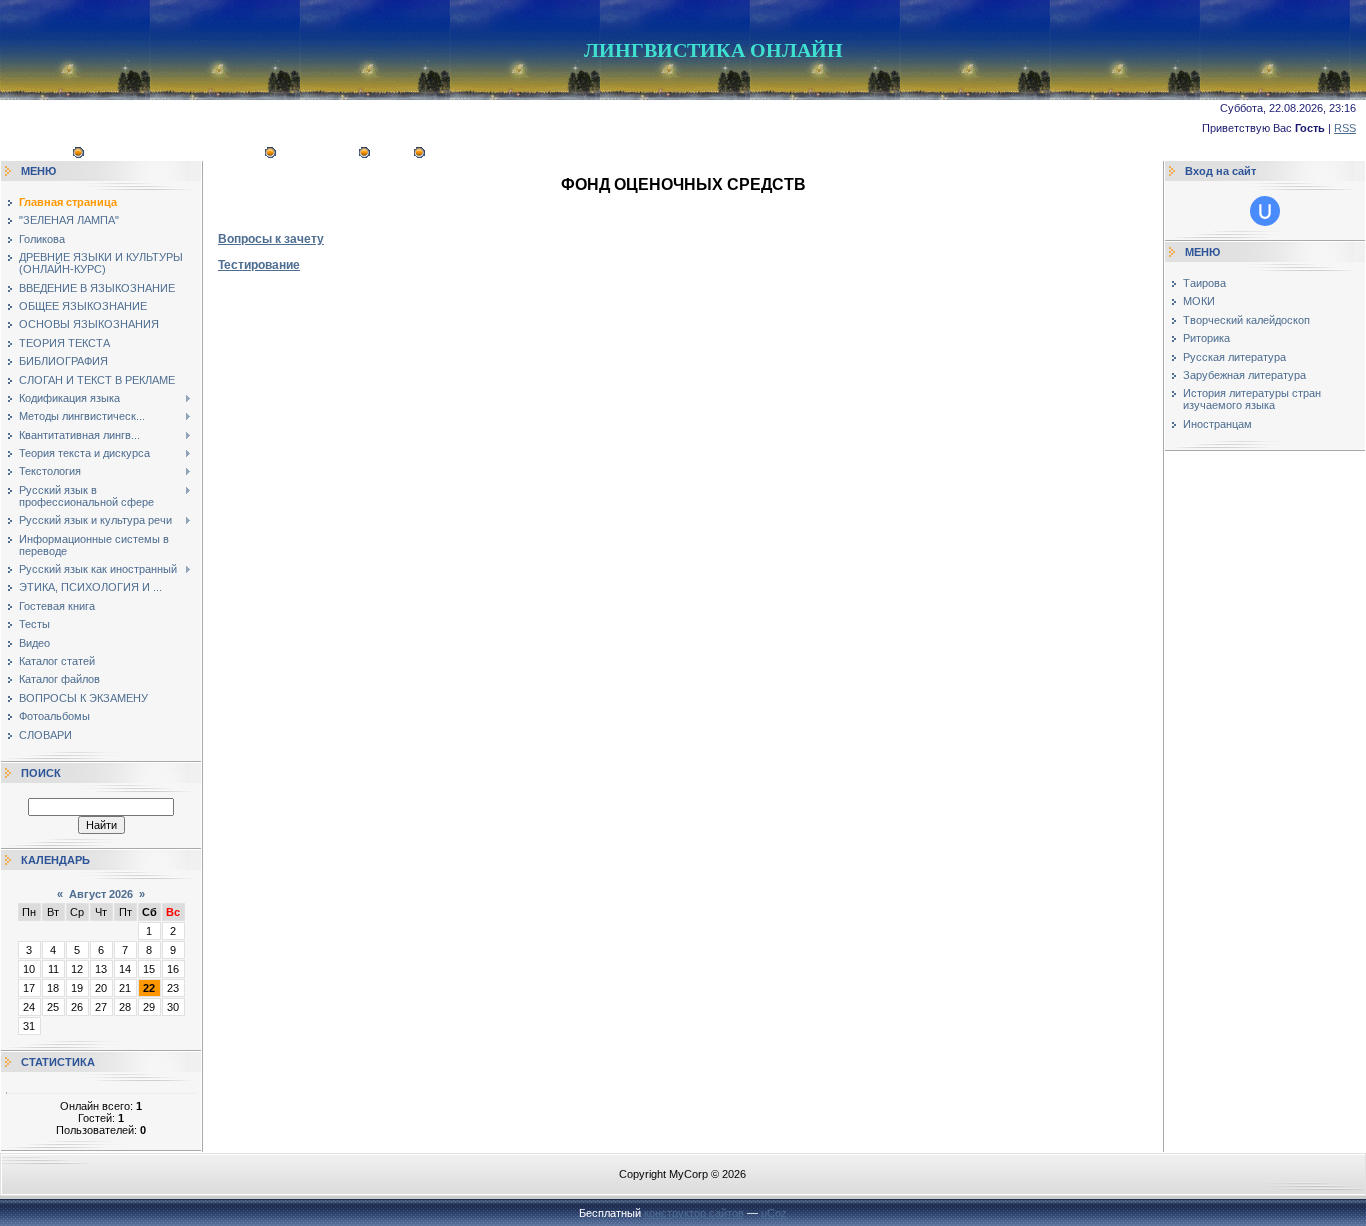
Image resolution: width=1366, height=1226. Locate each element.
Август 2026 (101, 894)
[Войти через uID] (1265, 211)
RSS (1345, 128)
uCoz (774, 1213)
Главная (40, 154)
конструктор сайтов (694, 1213)
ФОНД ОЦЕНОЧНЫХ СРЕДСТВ (175, 154)
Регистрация (318, 154)
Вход (392, 154)
